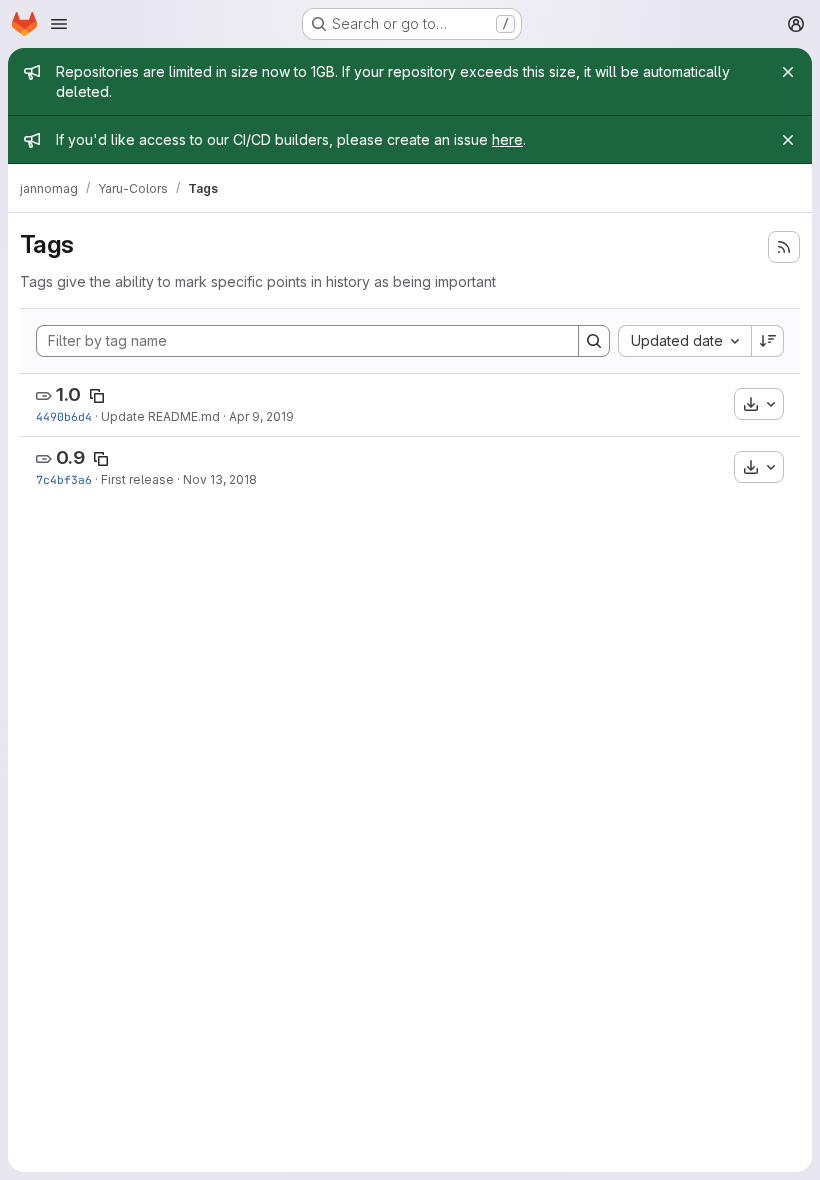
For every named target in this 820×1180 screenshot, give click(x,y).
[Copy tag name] (97, 396)
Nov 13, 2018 (220, 479)
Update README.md (160, 416)
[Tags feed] (784, 247)
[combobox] (684, 341)
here (507, 139)
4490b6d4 (64, 416)
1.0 (68, 394)
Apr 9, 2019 (261, 416)
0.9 (70, 457)
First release (137, 479)
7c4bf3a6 (64, 479)
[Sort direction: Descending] (768, 341)
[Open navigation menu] (59, 24)
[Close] (788, 72)
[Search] (594, 341)
